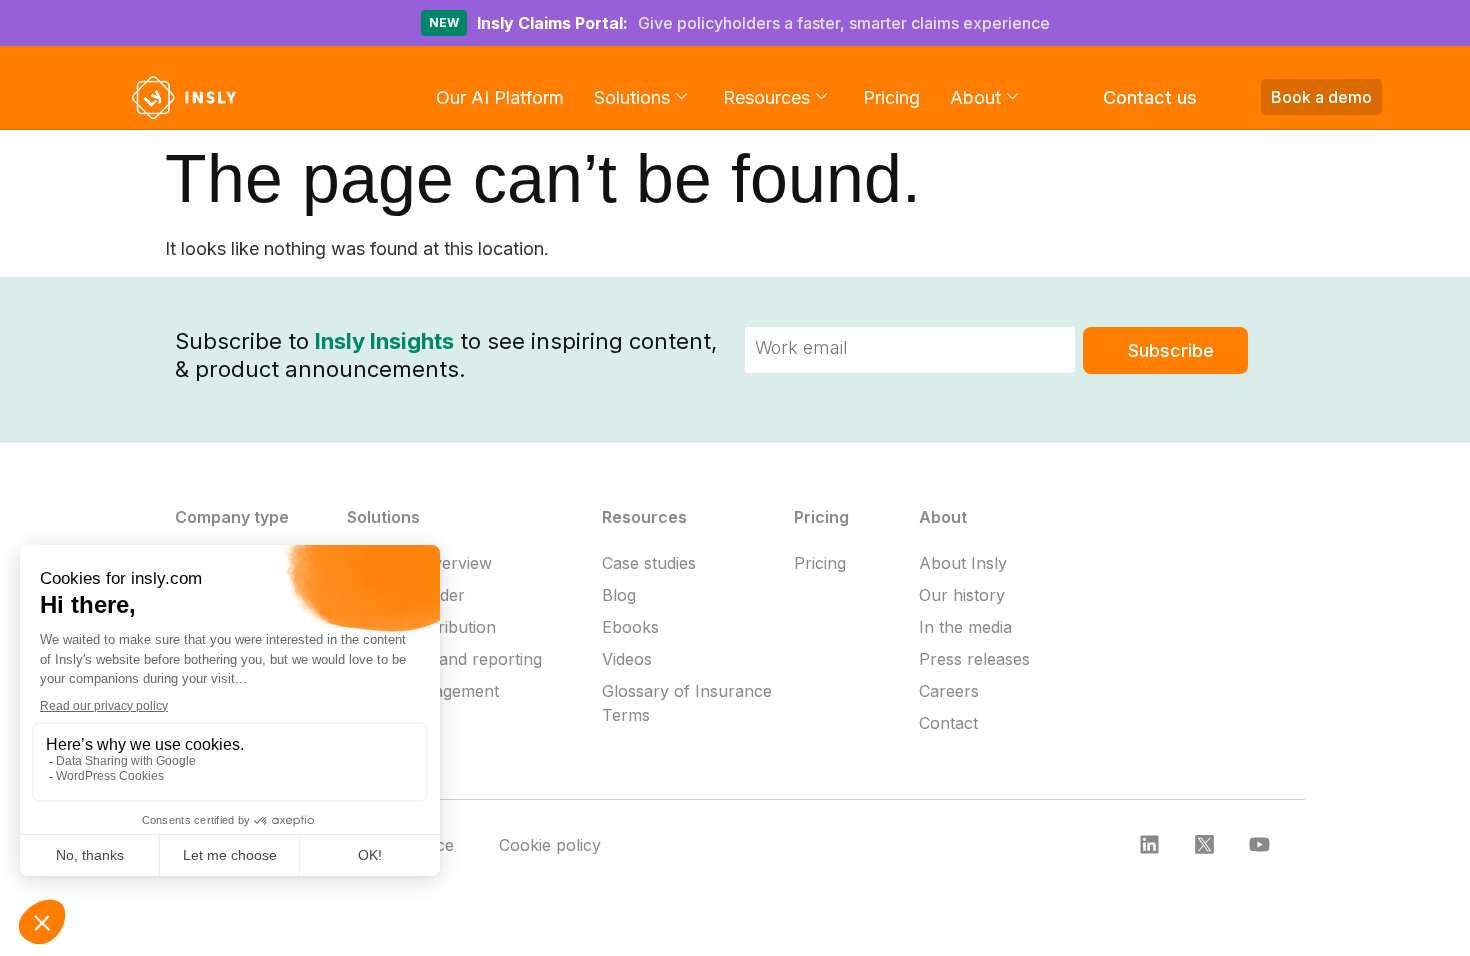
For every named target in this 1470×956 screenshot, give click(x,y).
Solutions (632, 97)
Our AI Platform (500, 97)
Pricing (891, 97)
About (975, 97)
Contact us (1150, 97)
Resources (766, 97)
